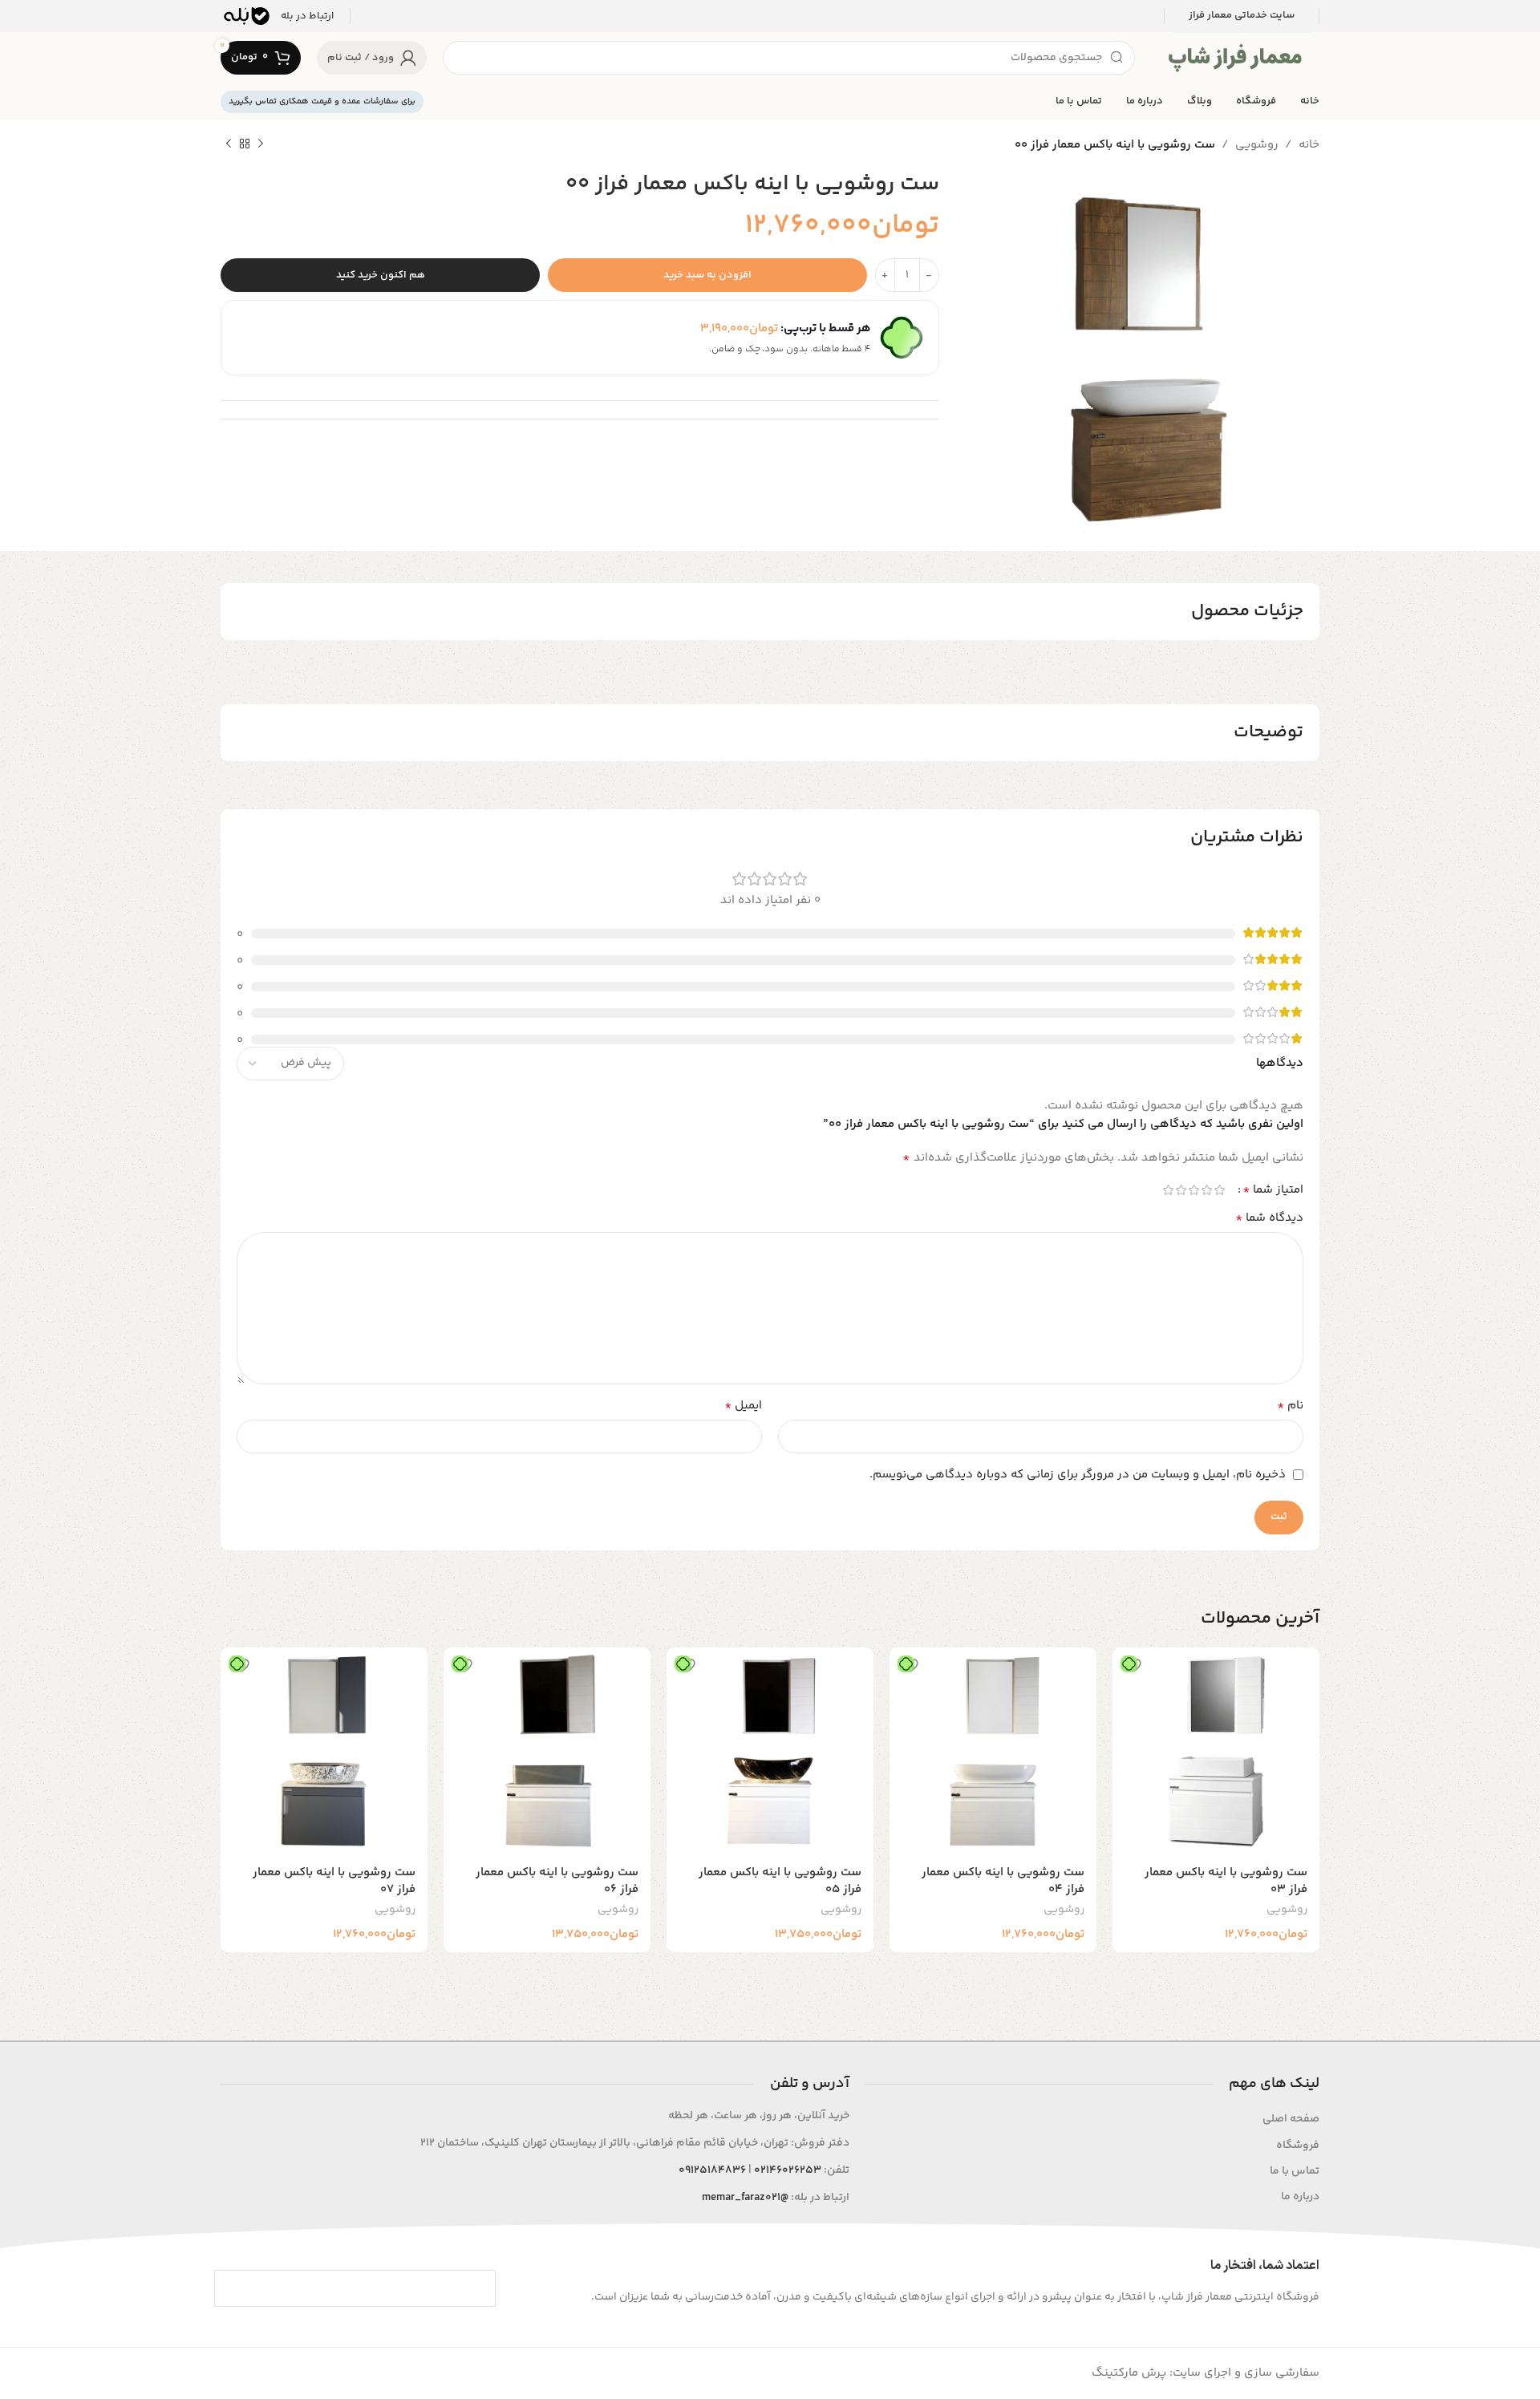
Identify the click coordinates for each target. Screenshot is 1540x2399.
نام (1290, 1406)
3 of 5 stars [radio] (1193, 1190)
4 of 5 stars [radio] (1181, 1190)
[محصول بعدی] (229, 144)
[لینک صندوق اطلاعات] (277, 16)
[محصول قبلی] (261, 144)
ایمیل (743, 1406)
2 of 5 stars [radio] (1206, 1190)
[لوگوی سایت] (1235, 57)
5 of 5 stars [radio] (1168, 1190)
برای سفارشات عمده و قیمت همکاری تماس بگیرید (322, 101)
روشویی (1257, 145)
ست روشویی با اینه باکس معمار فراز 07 (334, 1881)
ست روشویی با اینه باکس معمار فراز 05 (780, 1881)
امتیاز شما (1273, 1190)
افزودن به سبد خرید (707, 275)
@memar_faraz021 (745, 2198)
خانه (1309, 145)
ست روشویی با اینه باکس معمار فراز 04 (1003, 1881)
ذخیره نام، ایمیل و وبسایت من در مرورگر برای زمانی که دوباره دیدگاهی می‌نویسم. (1078, 1475)
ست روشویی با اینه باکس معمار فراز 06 (557, 1881)
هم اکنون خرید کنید (381, 275)
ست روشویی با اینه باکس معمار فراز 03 (1226, 1881)
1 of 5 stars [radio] (1219, 1190)
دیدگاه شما (1269, 1218)
